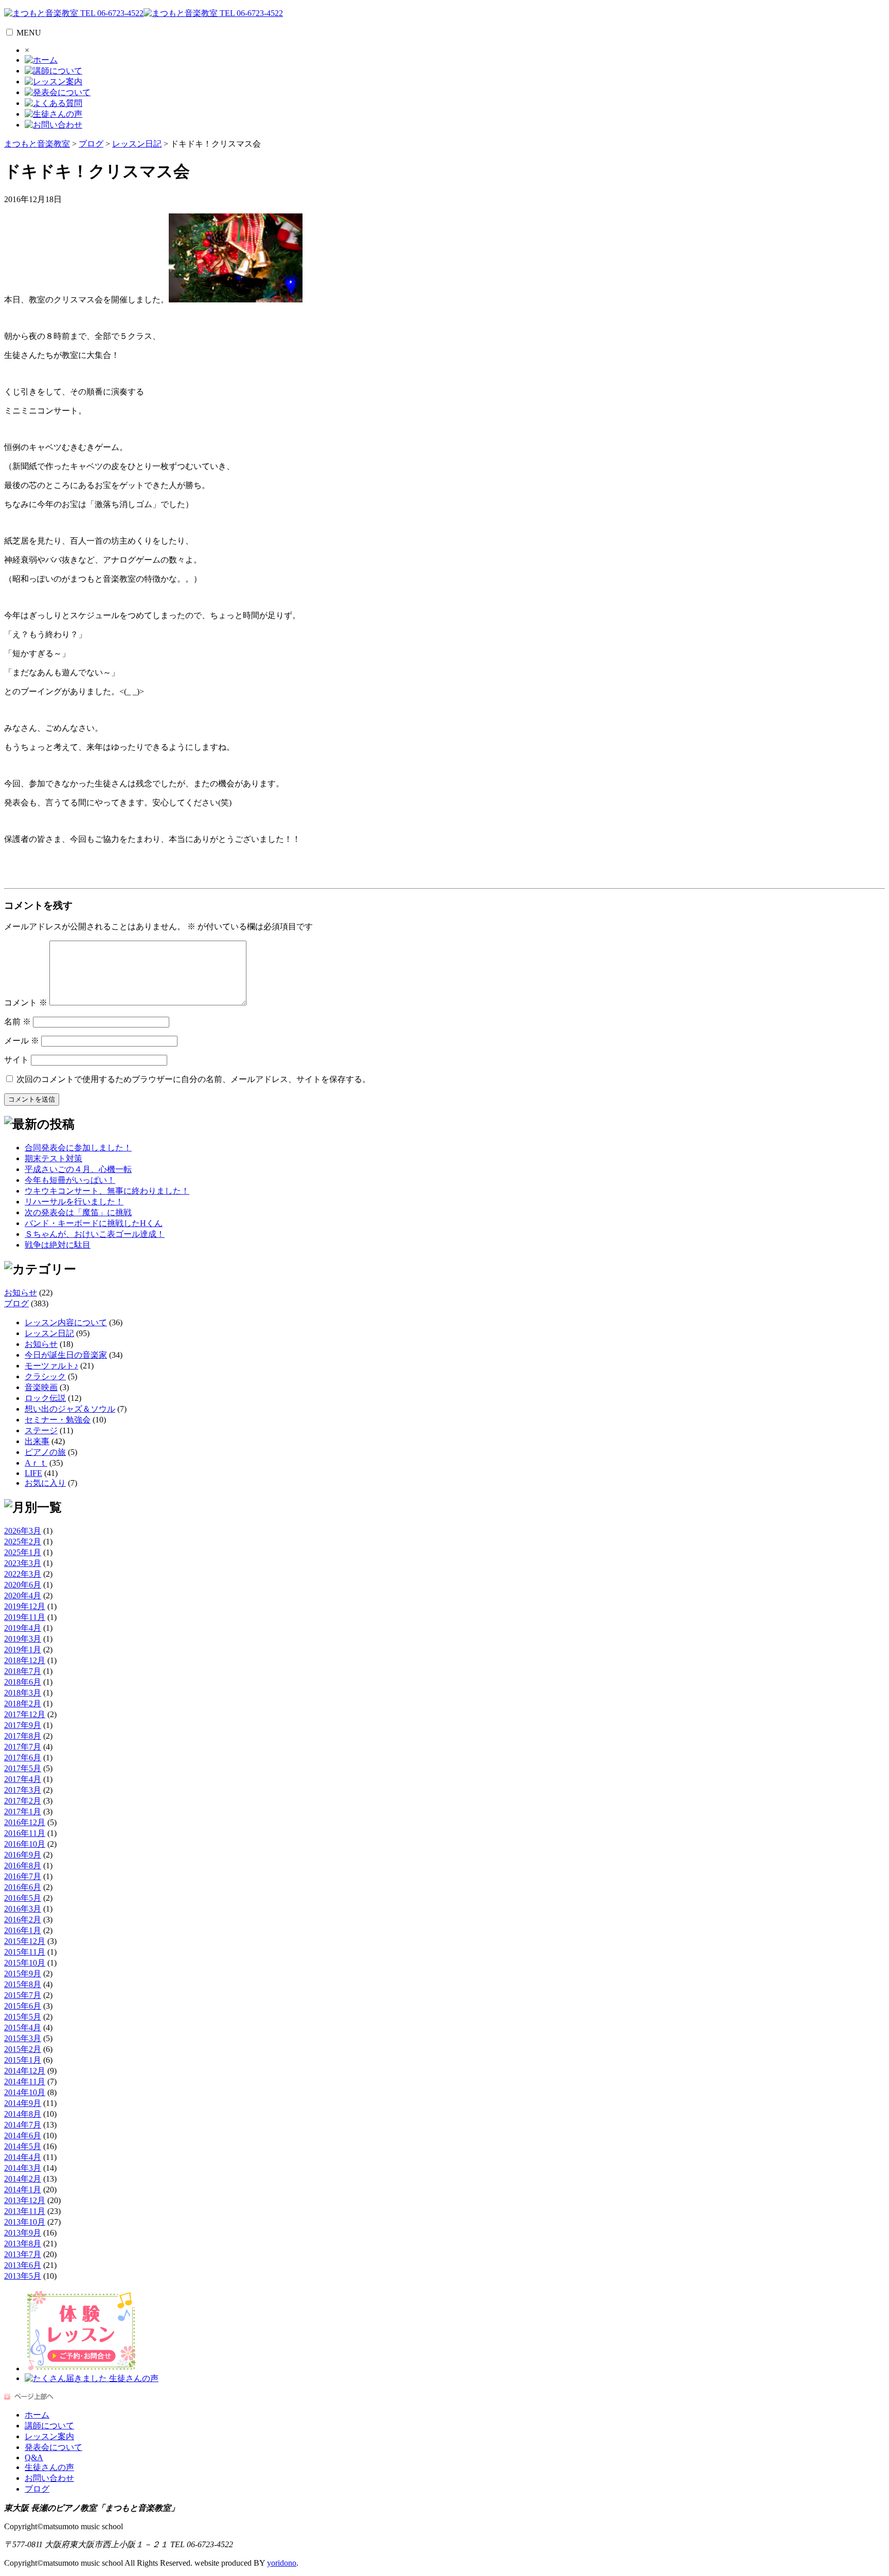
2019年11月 (25, 1617)
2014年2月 (23, 2179)
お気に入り (45, 1483)
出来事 (37, 1441)
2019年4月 (23, 1628)
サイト (16, 1060)
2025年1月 (23, 1552)
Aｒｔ (36, 1463)
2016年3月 (23, 1909)
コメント (26, 1003)
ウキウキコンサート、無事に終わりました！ (107, 1191)
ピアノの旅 (45, 1452)
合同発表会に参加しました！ (78, 1148)
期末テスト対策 (54, 1158)
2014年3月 (23, 2168)
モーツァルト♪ (51, 1366)
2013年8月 (23, 2244)
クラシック (45, 1376)
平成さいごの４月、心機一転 (78, 1169)
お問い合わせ (49, 2478)
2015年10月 (25, 1963)
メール (22, 1041)
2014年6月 (23, 2136)
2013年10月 (25, 2222)
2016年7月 (23, 1876)
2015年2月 (23, 2049)
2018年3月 (23, 1693)
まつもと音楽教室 (37, 144)
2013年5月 (23, 2276)
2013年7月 (23, 2254)
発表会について (54, 2447)
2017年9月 (23, 1725)
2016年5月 (23, 1898)
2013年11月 (25, 2211)
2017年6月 (23, 1758)
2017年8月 (23, 1736)
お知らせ (21, 1293)
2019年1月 (23, 1650)
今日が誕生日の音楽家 (66, 1355)
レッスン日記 (49, 1333)
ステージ (41, 1430)
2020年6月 (23, 1585)
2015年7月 (23, 1995)
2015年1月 (23, 2060)
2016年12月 (25, 1822)
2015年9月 (23, 1974)
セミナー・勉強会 (58, 1420)
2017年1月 (23, 1812)
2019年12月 (25, 1606)
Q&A (34, 2457)
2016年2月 (23, 1920)
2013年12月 (25, 2200)
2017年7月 (23, 1747)
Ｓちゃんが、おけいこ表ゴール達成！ (95, 1234)
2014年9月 (23, 2103)
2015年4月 (23, 2028)
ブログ (16, 1303)
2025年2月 (23, 1542)
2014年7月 (23, 2125)
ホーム (37, 2415)
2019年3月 (23, 1639)
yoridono (282, 2563)
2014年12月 (25, 2071)
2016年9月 (23, 1855)
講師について (49, 2426)
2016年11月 (25, 1833)
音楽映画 (41, 1387)
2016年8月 (23, 1866)
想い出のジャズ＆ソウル (70, 1409)
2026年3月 (23, 1531)
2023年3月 (23, 1563)
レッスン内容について (66, 1322)
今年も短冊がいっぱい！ (70, 1180)
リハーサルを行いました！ (74, 1202)
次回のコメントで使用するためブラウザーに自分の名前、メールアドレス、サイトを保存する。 (193, 1079)
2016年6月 (23, 1887)
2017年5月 (23, 1768)
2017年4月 (23, 1779)
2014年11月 (25, 2082)
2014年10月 (25, 2092)
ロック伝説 (45, 1398)
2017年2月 (23, 1801)
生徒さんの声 (49, 2467)
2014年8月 (23, 2114)
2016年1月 (23, 1930)
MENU (29, 33)
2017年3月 (23, 1790)
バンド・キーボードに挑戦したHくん (94, 1223)
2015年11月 (25, 1952)
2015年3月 (23, 2038)
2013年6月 (23, 2265)
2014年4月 (23, 2157)
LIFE (33, 1473)
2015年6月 (23, 2006)
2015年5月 (23, 2017)
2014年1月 (23, 2190)
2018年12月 (25, 1660)
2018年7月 (23, 1671)
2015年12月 (25, 1941)
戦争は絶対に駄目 (58, 1245)
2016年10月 (25, 1844)
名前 (17, 1022)
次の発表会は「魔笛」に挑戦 (78, 1212)
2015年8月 (23, 1984)
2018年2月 (23, 1704)
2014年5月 (23, 2146)
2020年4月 (23, 1596)
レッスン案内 (49, 2436)
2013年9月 (23, 2233)
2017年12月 (25, 1714)
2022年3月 (23, 1574)
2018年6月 (23, 1682)
